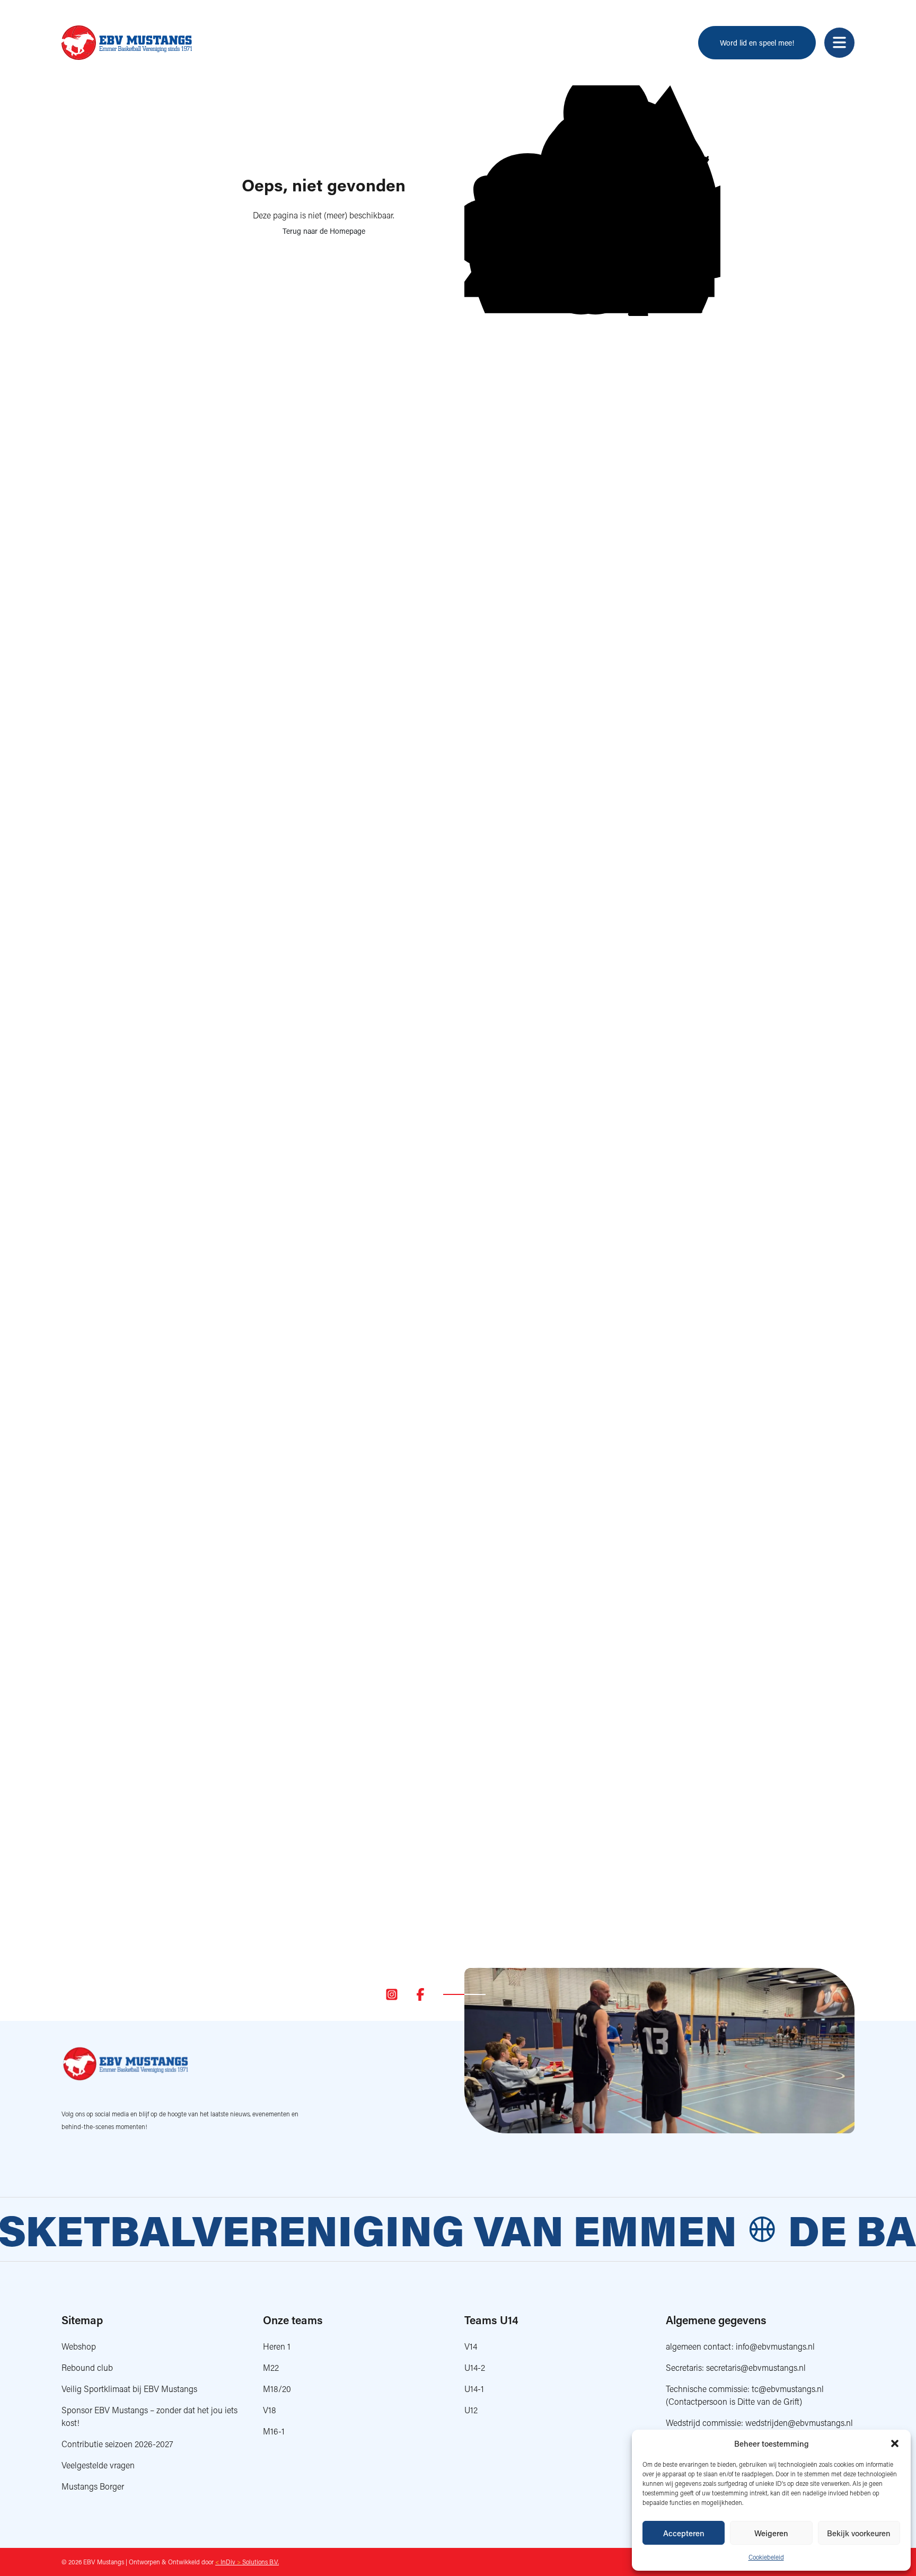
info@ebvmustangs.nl (775, 2346)
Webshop (79, 2346)
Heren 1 (277, 2346)
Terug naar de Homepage (324, 231)
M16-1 (274, 2431)
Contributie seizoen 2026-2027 (117, 2444)
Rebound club (87, 2367)
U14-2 (475, 2367)
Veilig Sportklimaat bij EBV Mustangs (129, 2389)
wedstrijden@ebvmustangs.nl (799, 2423)
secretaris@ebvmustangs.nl (756, 2367)
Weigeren (771, 2533)
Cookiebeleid (766, 2557)
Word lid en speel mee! (757, 43)
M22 (271, 2367)
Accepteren (684, 2533)
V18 (270, 2410)
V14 (471, 2346)
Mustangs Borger (93, 2486)
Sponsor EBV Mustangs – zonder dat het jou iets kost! (149, 2416)
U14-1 (474, 2389)
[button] (895, 2443)
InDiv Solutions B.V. (247, 2562)
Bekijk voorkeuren (859, 2533)
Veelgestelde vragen (98, 2465)
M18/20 (277, 2389)
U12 (471, 2410)
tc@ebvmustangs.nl (788, 2389)
